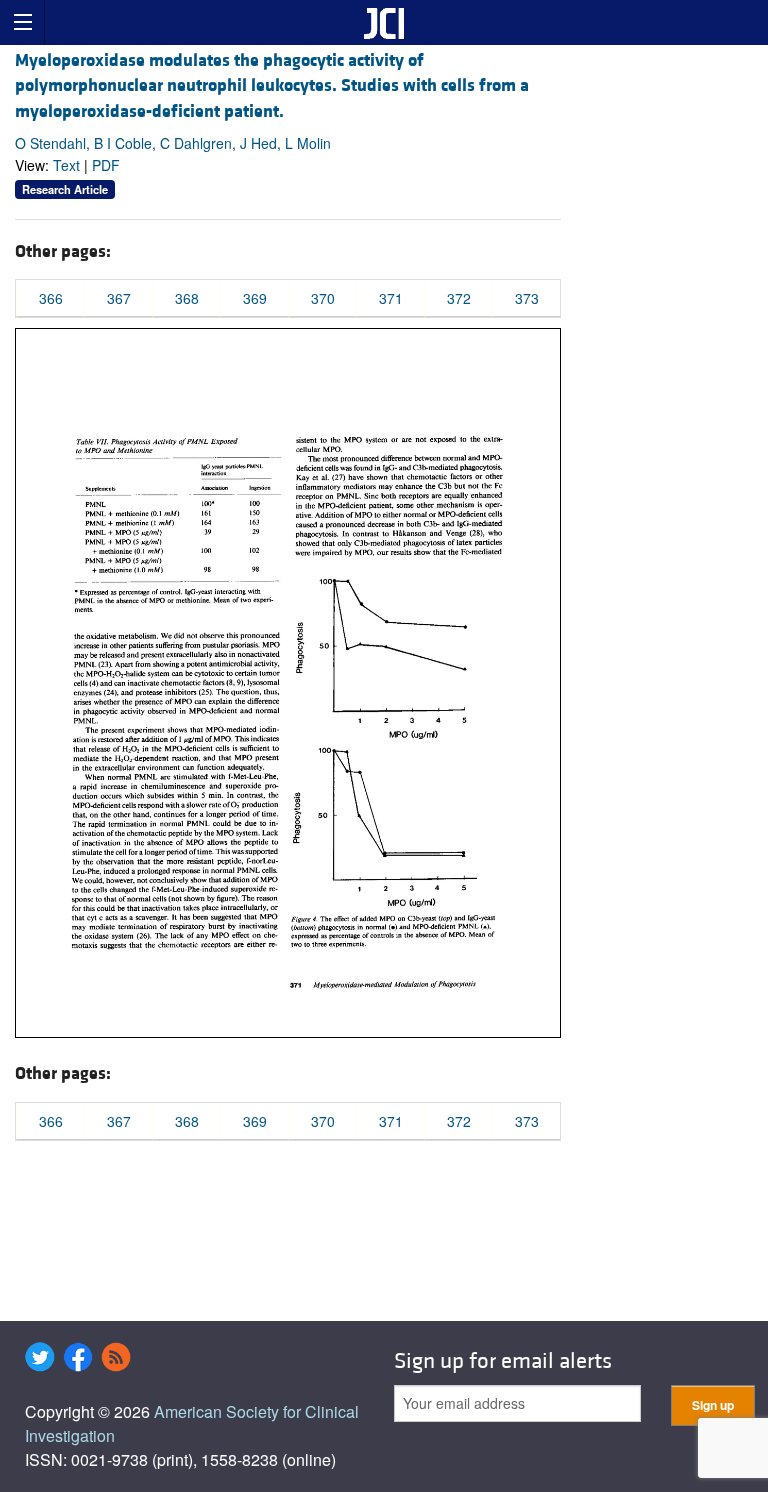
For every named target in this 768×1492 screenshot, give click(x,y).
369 (255, 298)
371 (391, 298)
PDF (106, 165)
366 (51, 298)
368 (187, 298)
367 (119, 298)
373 (527, 298)
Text (66, 165)
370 (323, 298)
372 (459, 298)
